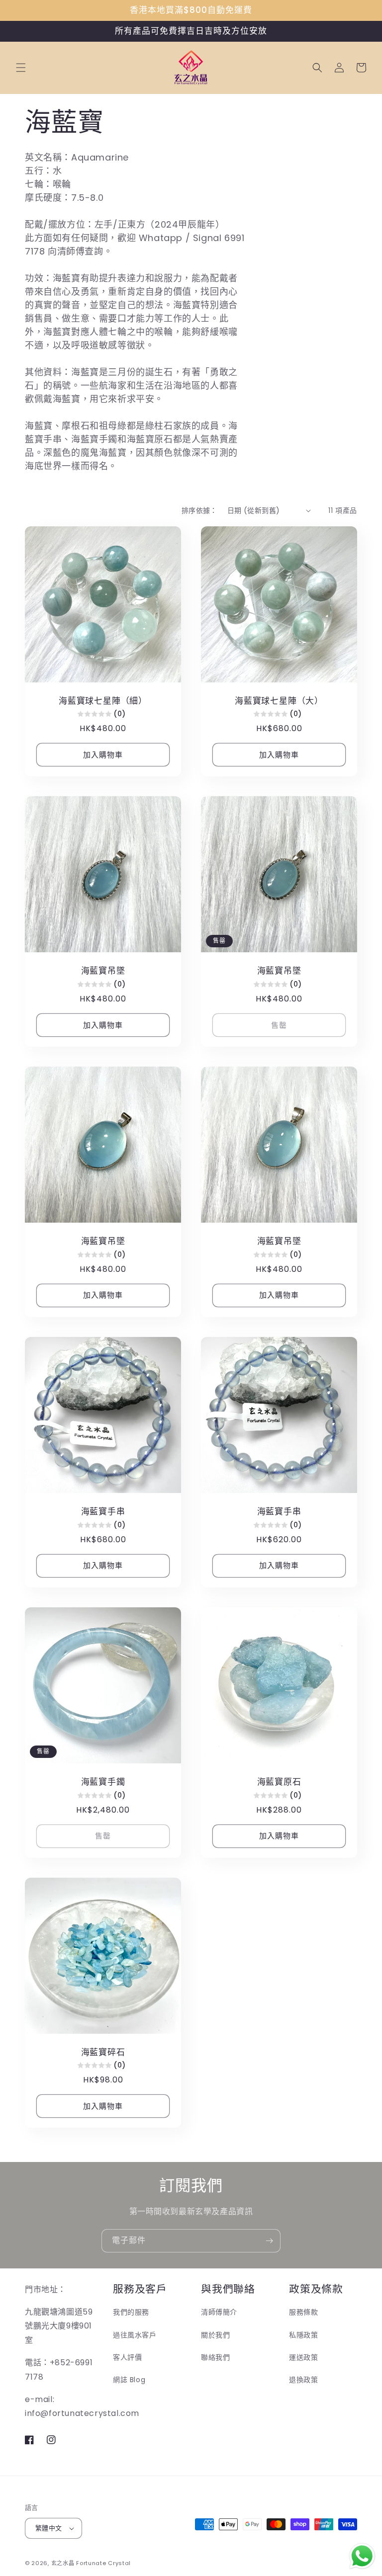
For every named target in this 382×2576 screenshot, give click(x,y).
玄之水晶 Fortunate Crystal (91, 2563)
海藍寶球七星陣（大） (279, 701)
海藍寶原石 (279, 1782)
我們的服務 (131, 2312)
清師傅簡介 (219, 2312)
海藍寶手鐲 (103, 1782)
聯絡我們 (215, 2357)
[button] (21, 68)
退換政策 (303, 2380)
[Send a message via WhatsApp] (362, 2556)
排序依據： (199, 510)
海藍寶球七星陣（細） (103, 701)
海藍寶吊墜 (103, 971)
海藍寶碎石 (103, 2052)
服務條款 (303, 2312)
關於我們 (215, 2335)
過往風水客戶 (135, 2335)
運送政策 (303, 2357)
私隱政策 (303, 2335)
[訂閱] (269, 2241)
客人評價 (127, 2357)
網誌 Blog (129, 2380)
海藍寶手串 (103, 1512)
